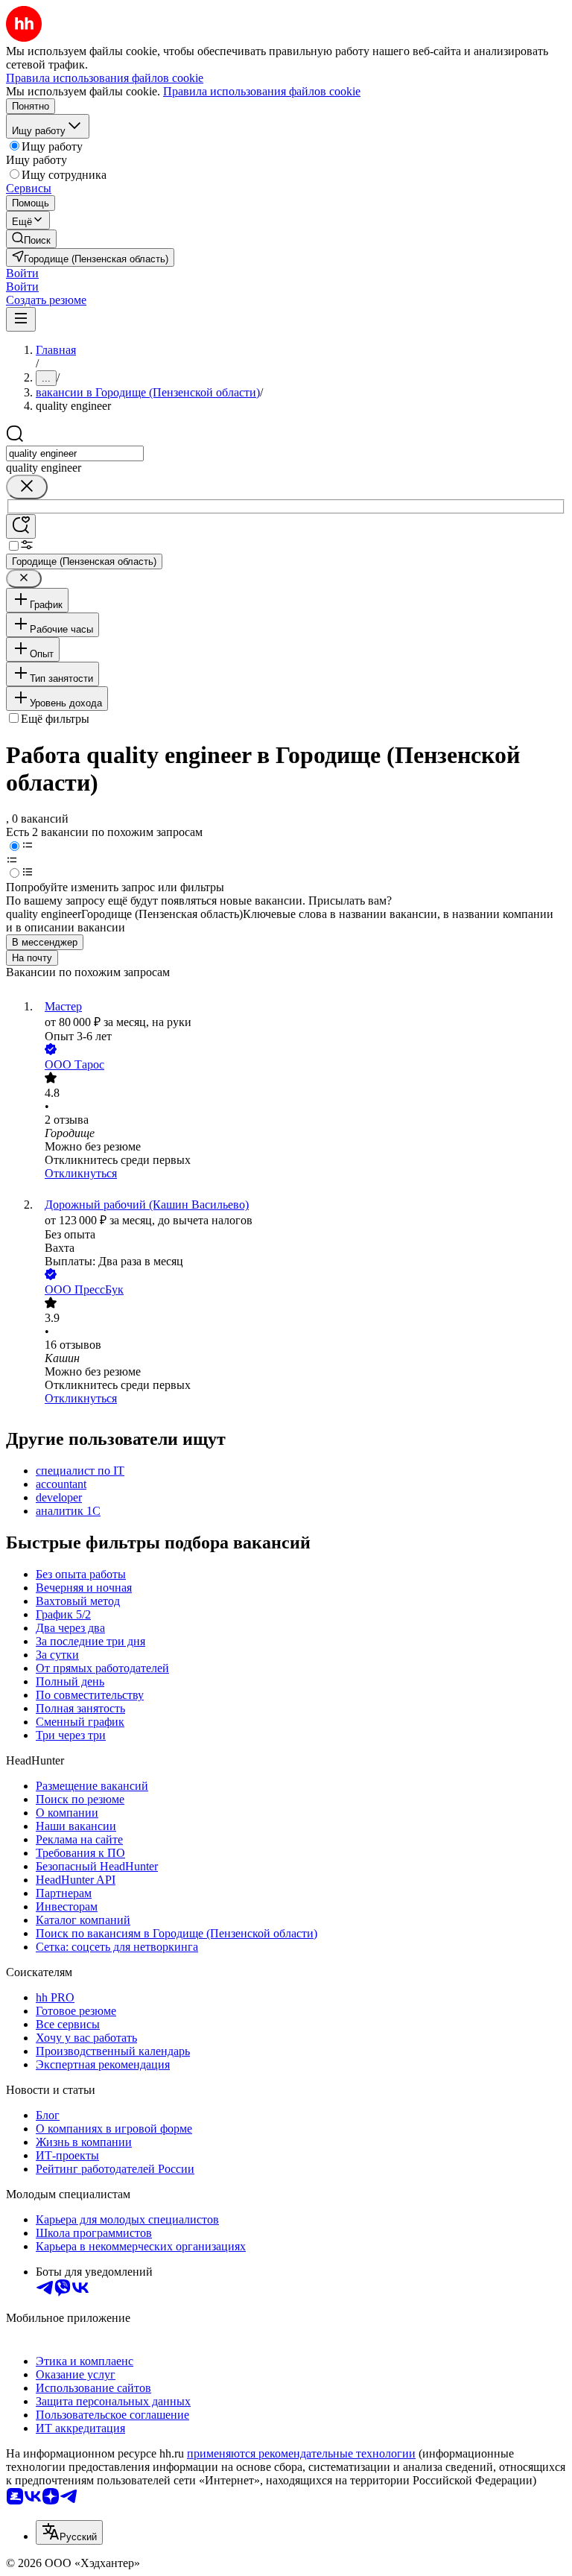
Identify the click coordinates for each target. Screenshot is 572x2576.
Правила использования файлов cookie (262, 91)
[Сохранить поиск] (21, 526)
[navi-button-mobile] (21, 319)
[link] (31, 239)
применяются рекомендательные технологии (301, 2453)
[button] (22, 273)
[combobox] (75, 453)
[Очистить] (27, 487)
